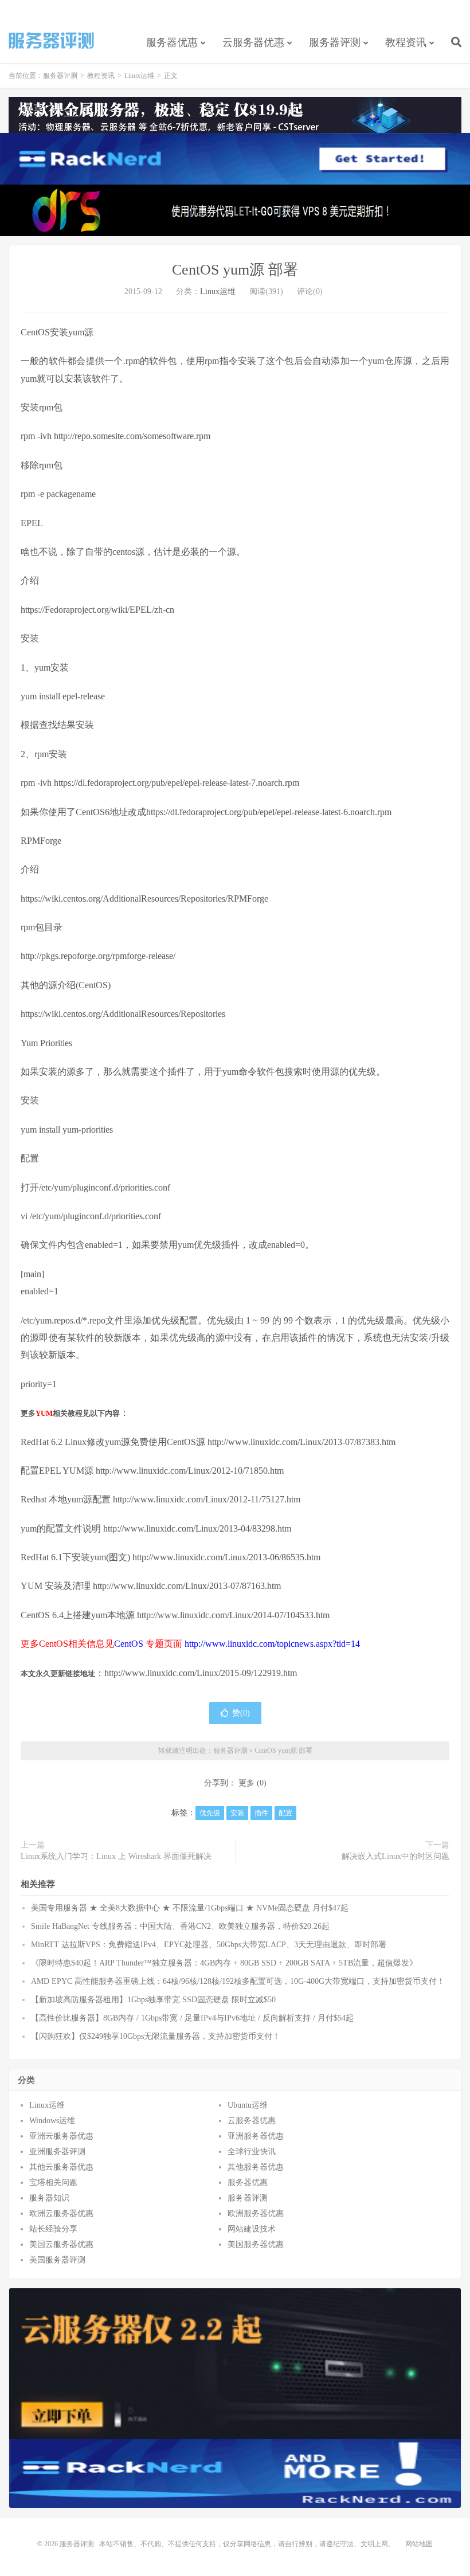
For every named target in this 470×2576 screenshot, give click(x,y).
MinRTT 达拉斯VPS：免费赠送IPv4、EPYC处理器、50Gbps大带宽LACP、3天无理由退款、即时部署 (209, 1945)
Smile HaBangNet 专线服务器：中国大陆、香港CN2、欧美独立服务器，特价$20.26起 (180, 1926)
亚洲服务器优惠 (256, 2136)
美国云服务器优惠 (61, 2244)
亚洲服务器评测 (57, 2152)
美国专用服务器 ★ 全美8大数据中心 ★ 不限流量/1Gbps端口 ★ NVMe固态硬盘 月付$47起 (190, 1908)
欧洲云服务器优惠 (61, 2213)
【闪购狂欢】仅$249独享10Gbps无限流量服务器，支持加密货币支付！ (156, 2036)
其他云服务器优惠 (61, 2167)
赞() (241, 1713)
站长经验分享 (53, 2229)
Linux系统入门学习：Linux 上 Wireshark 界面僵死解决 (116, 1856)
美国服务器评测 (57, 2260)
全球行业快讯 (252, 2152)
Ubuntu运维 (248, 2105)
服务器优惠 (172, 42)
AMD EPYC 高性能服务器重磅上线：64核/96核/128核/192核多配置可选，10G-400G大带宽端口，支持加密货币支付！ (238, 1981)
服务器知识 (49, 2198)
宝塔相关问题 (53, 2182)
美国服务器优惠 (256, 2244)
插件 (261, 1813)
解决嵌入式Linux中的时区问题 (395, 1856)
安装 (237, 1813)
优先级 (210, 1813)
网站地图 (419, 2544)
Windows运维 (52, 2121)
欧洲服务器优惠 (256, 2213)
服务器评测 (52, 41)
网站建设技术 (252, 2229)
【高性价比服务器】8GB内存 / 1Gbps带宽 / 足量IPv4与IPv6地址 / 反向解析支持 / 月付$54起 (192, 2018)
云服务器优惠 (253, 42)
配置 (285, 1813)
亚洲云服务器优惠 (61, 2136)
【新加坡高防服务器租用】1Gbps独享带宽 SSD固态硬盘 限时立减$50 (153, 2000)
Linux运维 (139, 76)
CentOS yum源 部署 (235, 270)
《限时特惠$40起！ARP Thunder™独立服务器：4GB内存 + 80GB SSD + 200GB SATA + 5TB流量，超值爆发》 (224, 1963)
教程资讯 (406, 42)
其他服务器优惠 (256, 2167)
